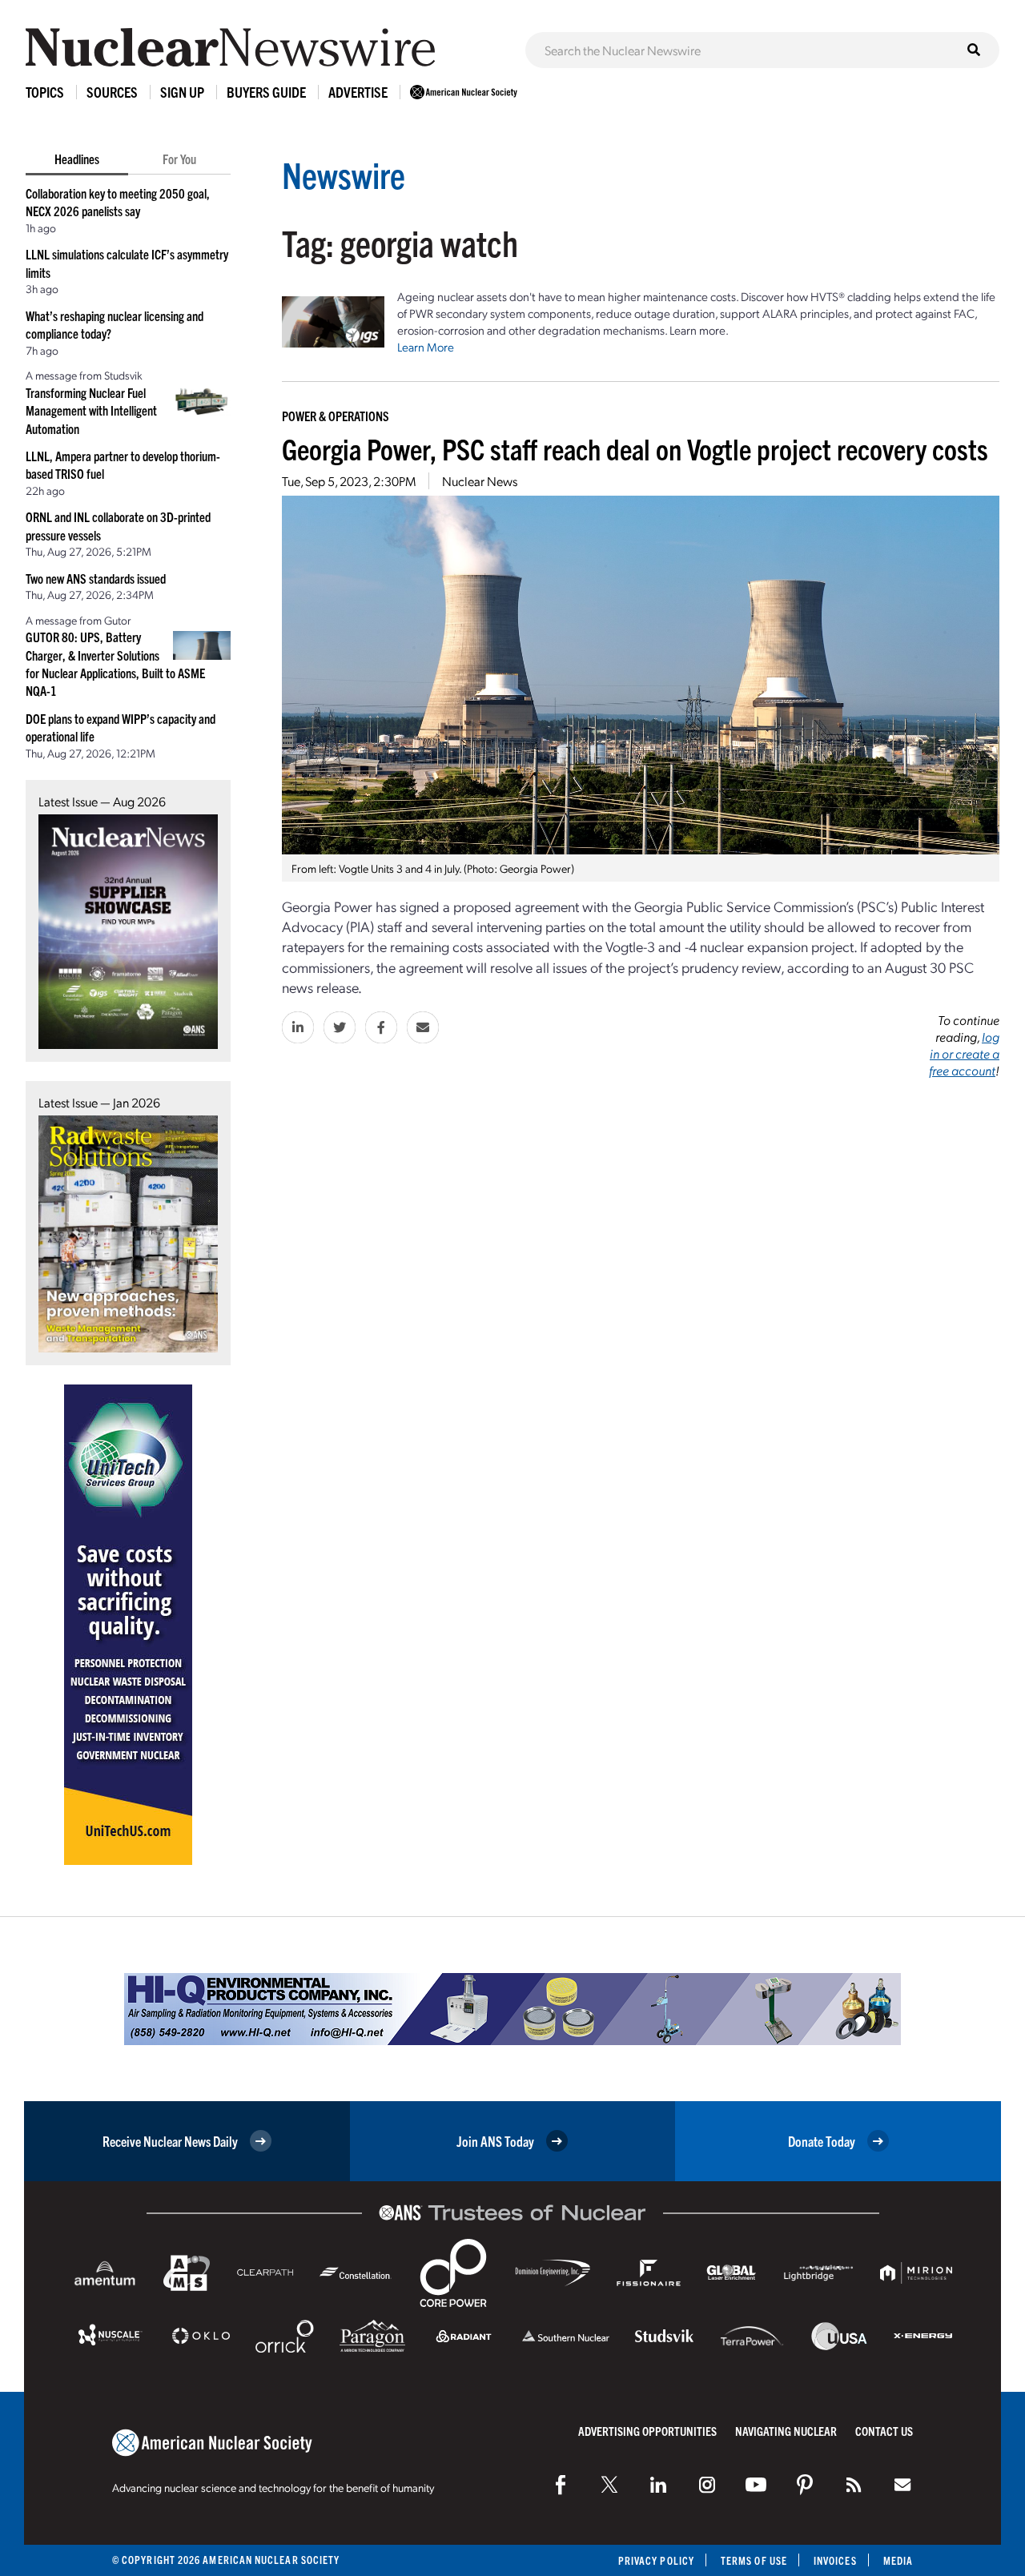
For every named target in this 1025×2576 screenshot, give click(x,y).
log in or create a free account (964, 1053)
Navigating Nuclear (786, 2431)
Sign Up (182, 92)
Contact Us (884, 2431)
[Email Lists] (902, 2485)
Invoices (835, 2560)
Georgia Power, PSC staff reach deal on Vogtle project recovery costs (635, 448)
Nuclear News (480, 481)
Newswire (344, 174)
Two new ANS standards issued (96, 578)
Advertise (358, 92)
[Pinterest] (805, 2485)
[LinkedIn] (658, 2485)
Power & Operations (336, 416)
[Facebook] (561, 2485)
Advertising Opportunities (647, 2431)
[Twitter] (609, 2485)
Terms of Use (754, 2560)
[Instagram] (707, 2485)
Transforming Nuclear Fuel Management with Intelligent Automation (91, 410)
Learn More (426, 347)
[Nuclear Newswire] (854, 2485)
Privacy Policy (656, 2560)
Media (898, 2560)
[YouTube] (756, 2485)
